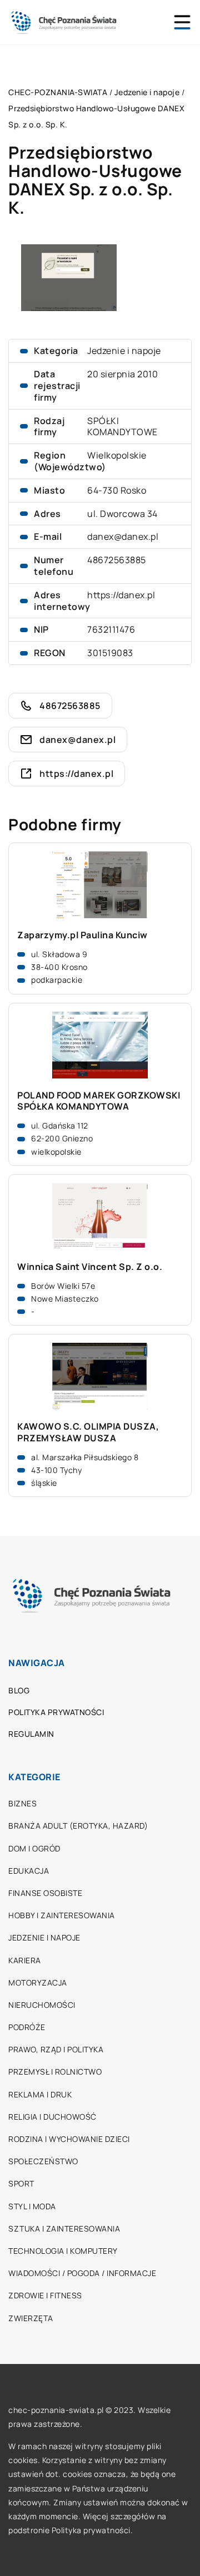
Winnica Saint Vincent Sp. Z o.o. (90, 1267)
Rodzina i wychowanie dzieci (69, 2139)
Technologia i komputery (63, 2251)
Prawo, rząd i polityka (56, 2049)
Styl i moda (32, 2206)
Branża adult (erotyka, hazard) (78, 1826)
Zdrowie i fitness (45, 2295)
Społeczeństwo (43, 2161)
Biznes (22, 1803)
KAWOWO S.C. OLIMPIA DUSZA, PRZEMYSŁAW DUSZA (88, 1432)
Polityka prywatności (56, 1712)
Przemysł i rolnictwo (55, 2072)
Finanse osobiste (45, 1893)
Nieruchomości (42, 2005)
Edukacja (29, 1871)
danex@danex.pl (123, 536)
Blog (19, 1690)
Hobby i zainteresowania (62, 1915)
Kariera (25, 1960)
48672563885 (117, 560)
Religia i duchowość (52, 2117)
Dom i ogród (34, 1848)
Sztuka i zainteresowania (64, 2228)
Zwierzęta (31, 2318)
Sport (21, 2183)
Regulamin (31, 1734)
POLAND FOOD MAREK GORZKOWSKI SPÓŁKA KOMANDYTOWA (99, 1101)
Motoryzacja (38, 1983)
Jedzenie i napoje (124, 351)
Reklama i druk (40, 2094)
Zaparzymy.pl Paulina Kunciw (82, 935)
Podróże (27, 2027)
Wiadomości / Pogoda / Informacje (82, 2273)
